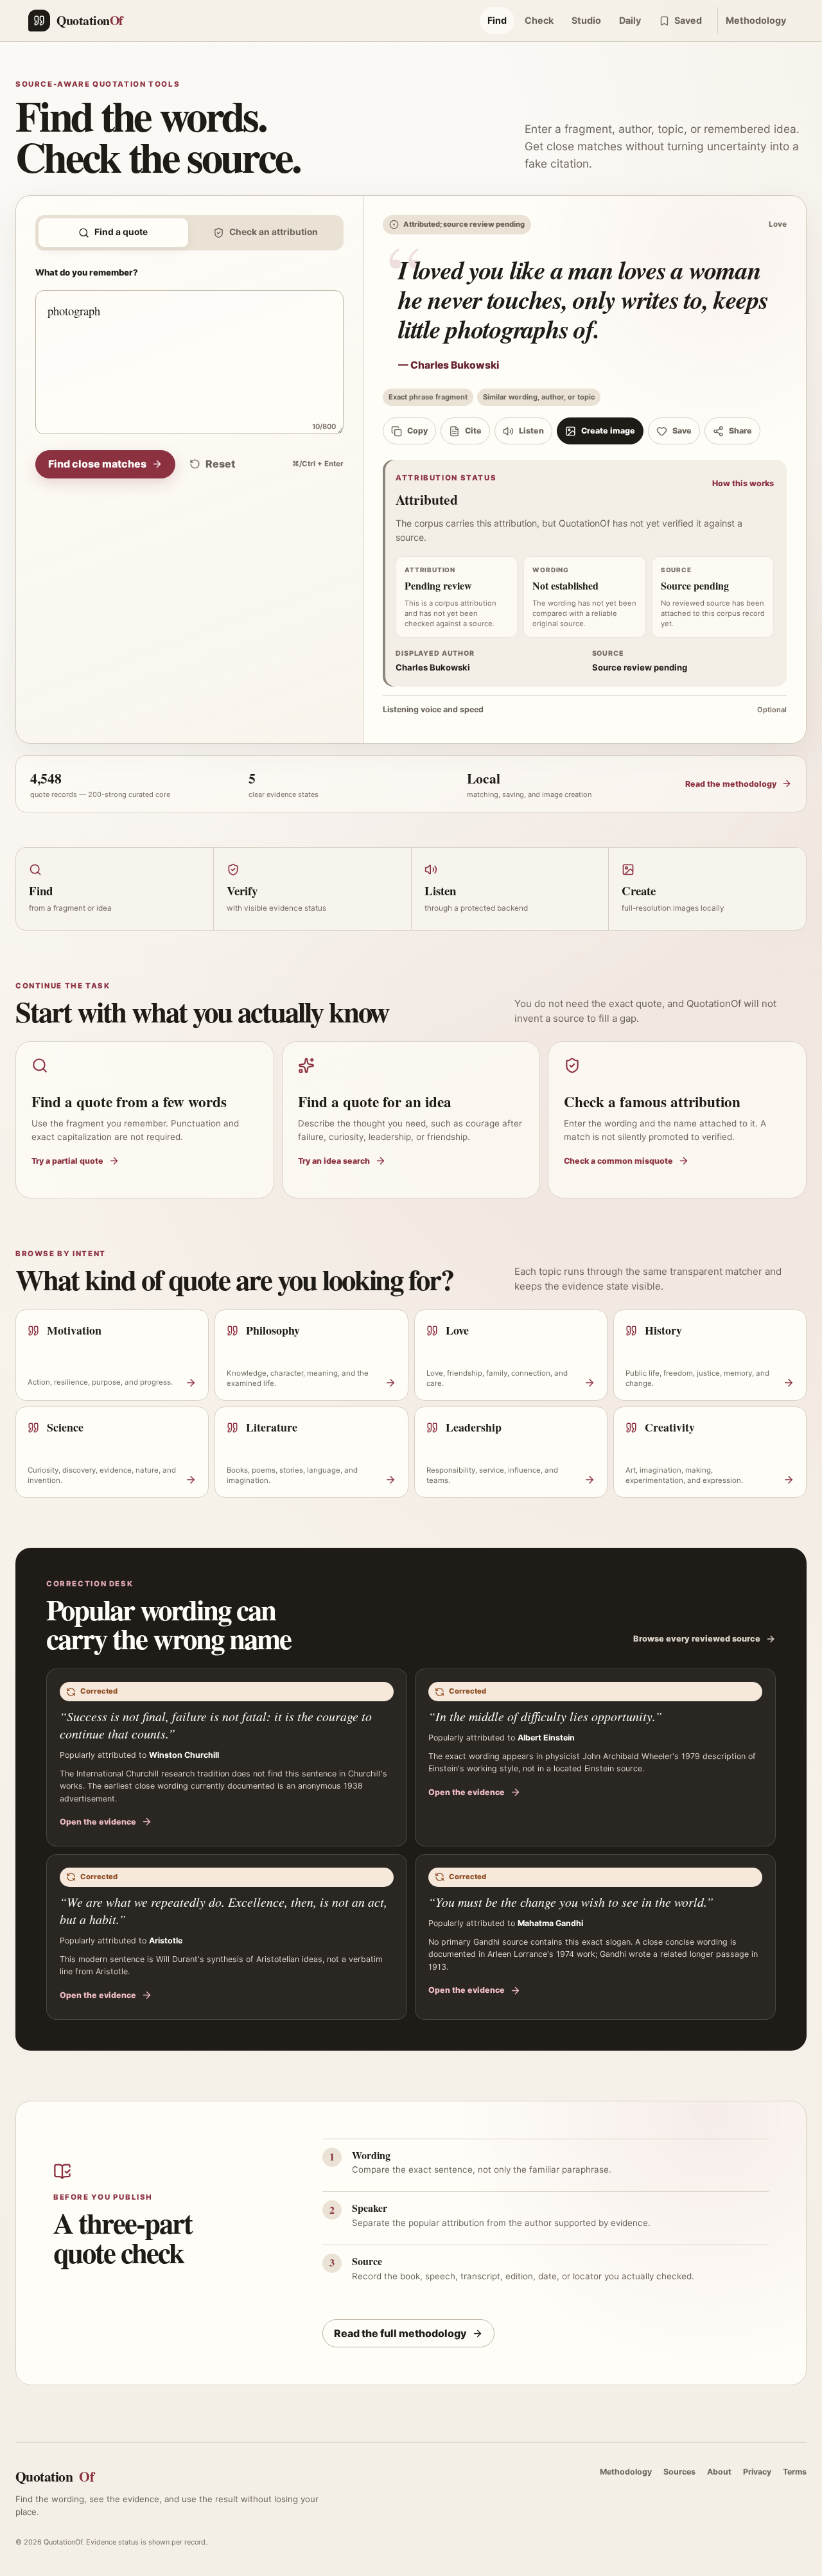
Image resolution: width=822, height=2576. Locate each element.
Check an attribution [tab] (274, 232)
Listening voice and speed (585, 709)
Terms (795, 2472)
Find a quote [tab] (121, 232)
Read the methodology (731, 784)
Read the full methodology (400, 2333)
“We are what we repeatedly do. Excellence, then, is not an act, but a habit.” (223, 1910)
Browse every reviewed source (697, 1639)
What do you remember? (87, 272)
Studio (586, 20)
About (719, 2472)
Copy (417, 431)
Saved (688, 20)
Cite (473, 431)
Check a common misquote (618, 1161)
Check (539, 20)
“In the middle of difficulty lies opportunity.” (545, 1716)
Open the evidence (98, 1822)
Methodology (756, 20)
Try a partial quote (67, 1161)
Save (682, 431)
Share (740, 431)
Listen (531, 431)
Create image (608, 431)
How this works (743, 483)
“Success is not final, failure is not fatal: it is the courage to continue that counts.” (216, 1725)
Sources (679, 2472)
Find (497, 20)
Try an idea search (334, 1161)
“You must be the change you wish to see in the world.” (571, 1902)
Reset (220, 464)
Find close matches (97, 464)
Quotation (55, 2476)
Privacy (757, 2472)
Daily (630, 20)
